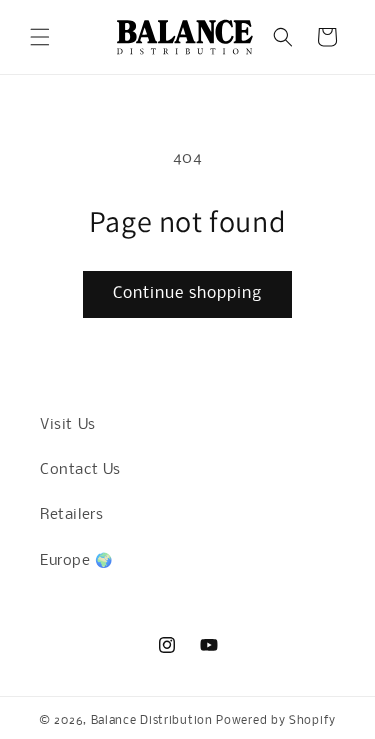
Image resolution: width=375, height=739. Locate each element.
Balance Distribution (152, 721)
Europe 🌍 (76, 561)
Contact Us (80, 470)
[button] (40, 37)
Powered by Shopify (276, 721)
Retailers (71, 515)
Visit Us (68, 425)
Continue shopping (187, 293)
